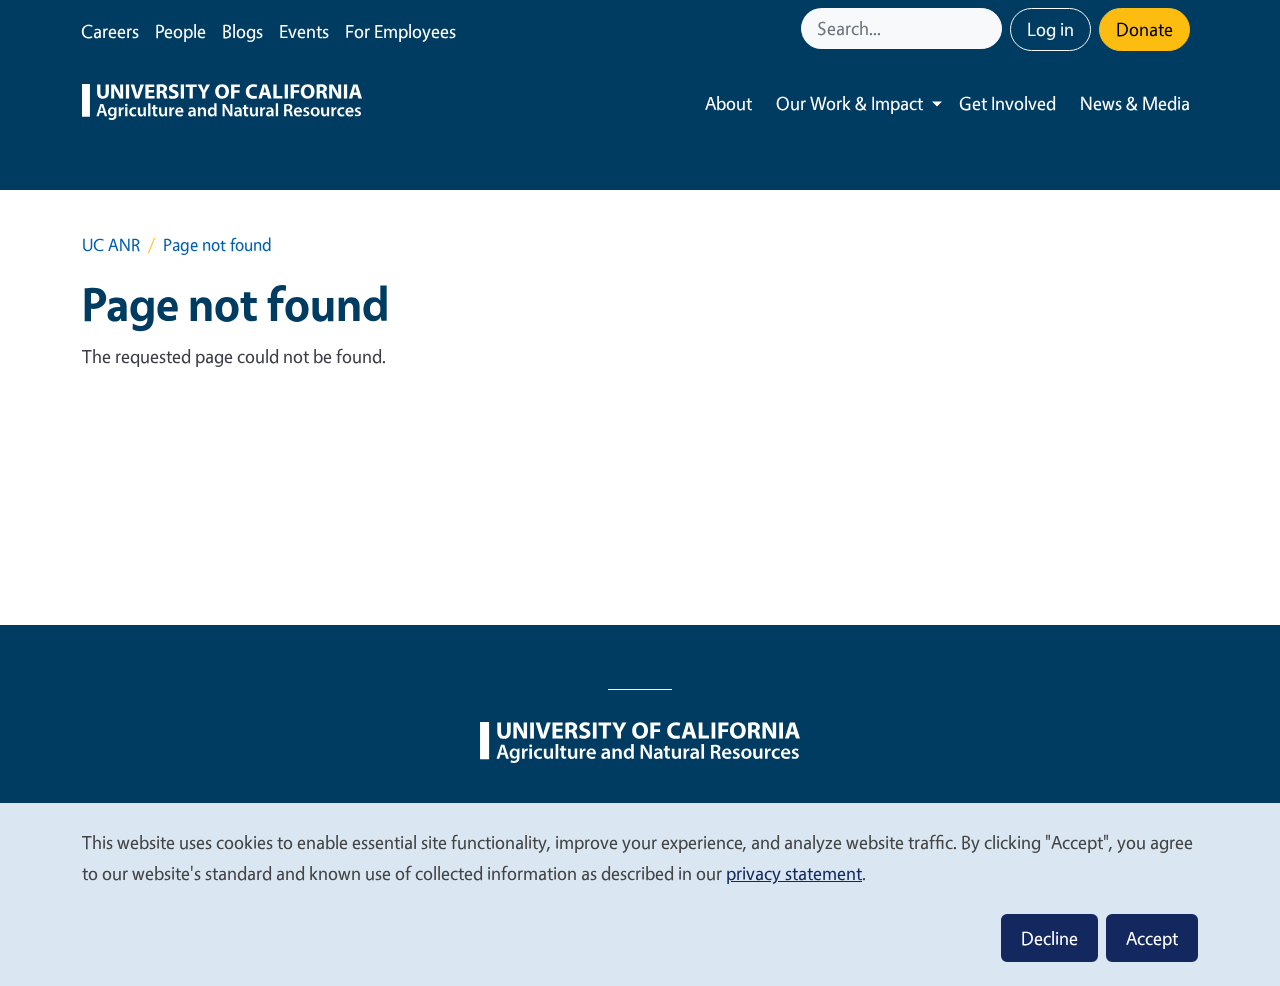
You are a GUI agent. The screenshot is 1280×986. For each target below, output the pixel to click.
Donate (1144, 29)
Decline (1049, 938)
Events (304, 31)
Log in (1050, 29)
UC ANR (111, 244)
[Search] (989, 28)
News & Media (1135, 103)
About (728, 103)
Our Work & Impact (849, 103)
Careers (110, 31)
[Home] (222, 104)
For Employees (400, 31)
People (180, 31)
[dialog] (640, 893)
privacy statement (794, 873)
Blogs (242, 31)
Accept (1152, 938)
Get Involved (1007, 103)
